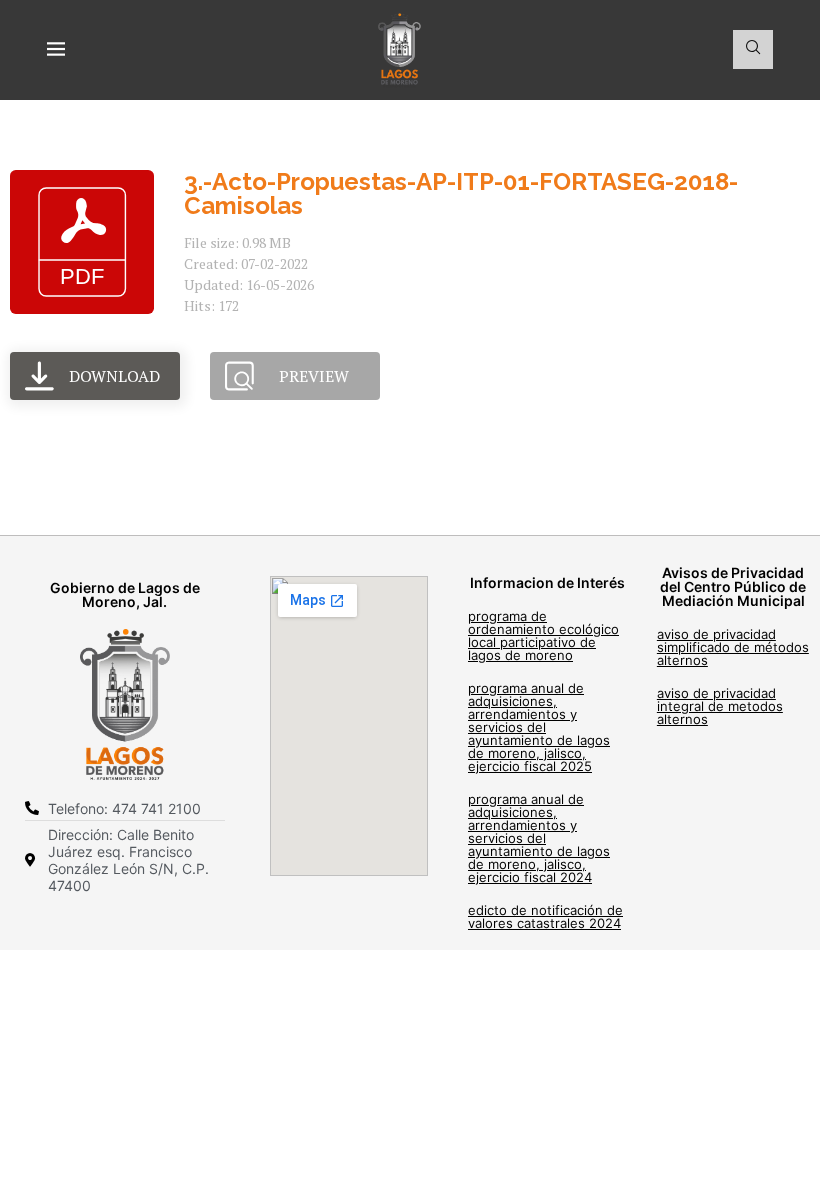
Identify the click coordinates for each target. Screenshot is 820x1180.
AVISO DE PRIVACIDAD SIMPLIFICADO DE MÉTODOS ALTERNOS (733, 647)
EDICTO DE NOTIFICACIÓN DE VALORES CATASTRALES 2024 (545, 916)
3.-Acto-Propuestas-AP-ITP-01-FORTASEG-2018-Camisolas (461, 193)
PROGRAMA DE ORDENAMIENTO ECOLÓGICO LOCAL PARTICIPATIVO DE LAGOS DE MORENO (543, 635)
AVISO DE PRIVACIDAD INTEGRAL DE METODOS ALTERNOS (720, 706)
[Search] (753, 49)
